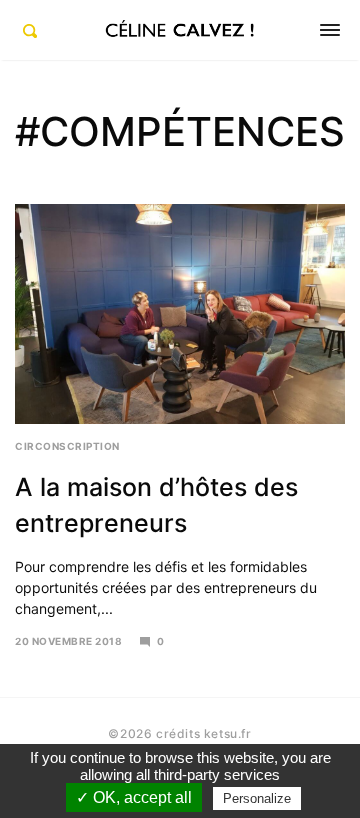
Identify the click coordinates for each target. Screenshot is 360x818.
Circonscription (67, 446)
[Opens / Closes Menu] (330, 30)
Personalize (257, 798)
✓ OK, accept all (134, 797)
